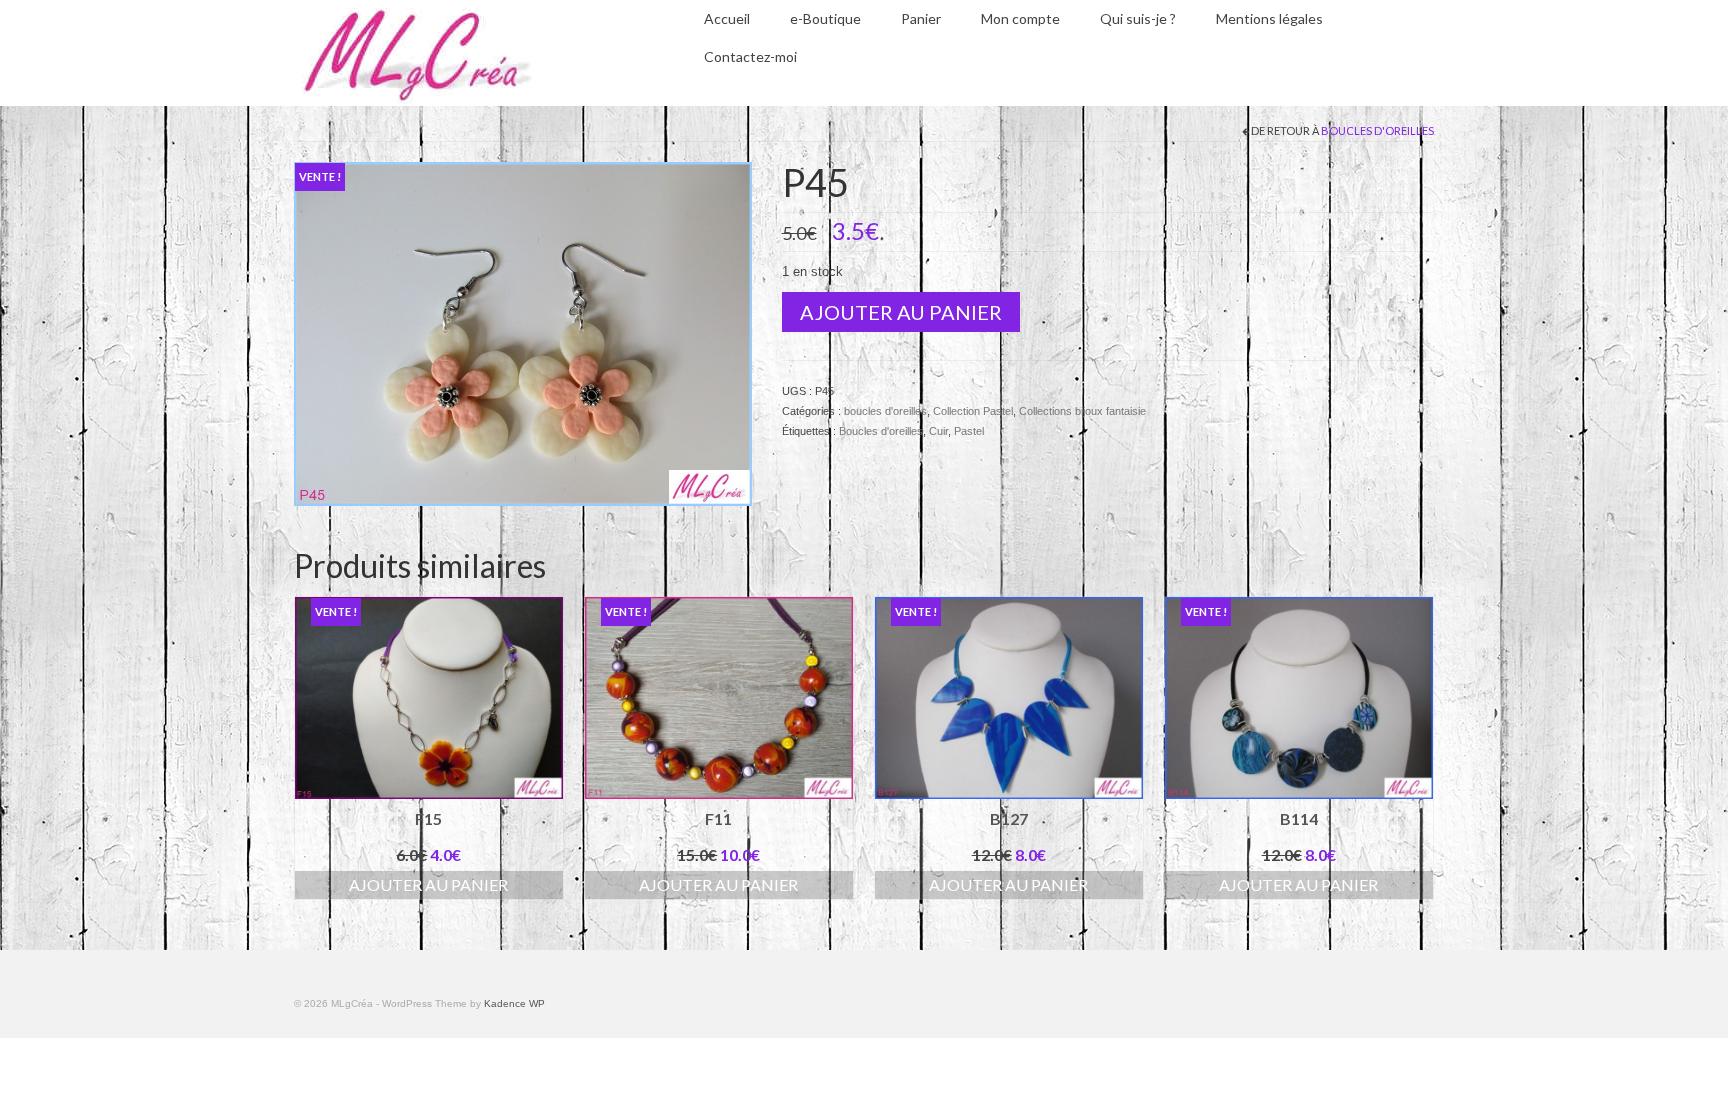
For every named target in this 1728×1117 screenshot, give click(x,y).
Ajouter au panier (901, 312)
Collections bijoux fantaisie (1082, 411)
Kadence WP (514, 1003)
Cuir (938, 431)
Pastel (969, 431)
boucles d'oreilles (1377, 130)
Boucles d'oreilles (881, 431)
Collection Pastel (973, 411)
